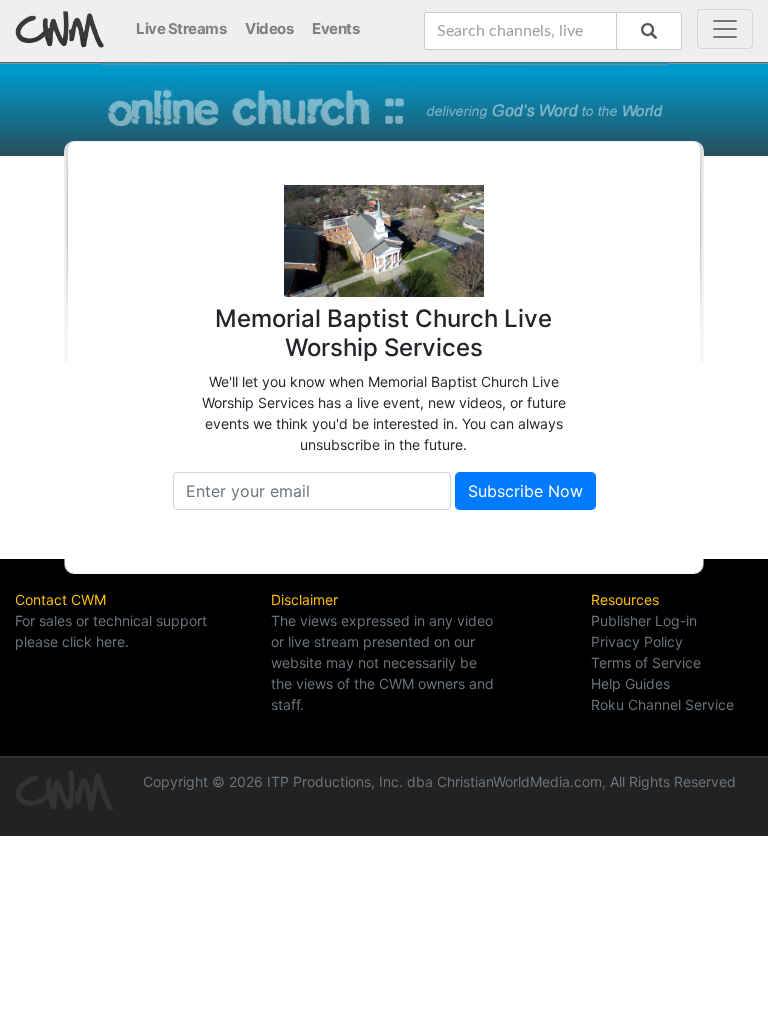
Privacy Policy (637, 641)
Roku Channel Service (662, 704)
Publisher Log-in (644, 620)
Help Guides (630, 683)
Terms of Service (646, 662)
